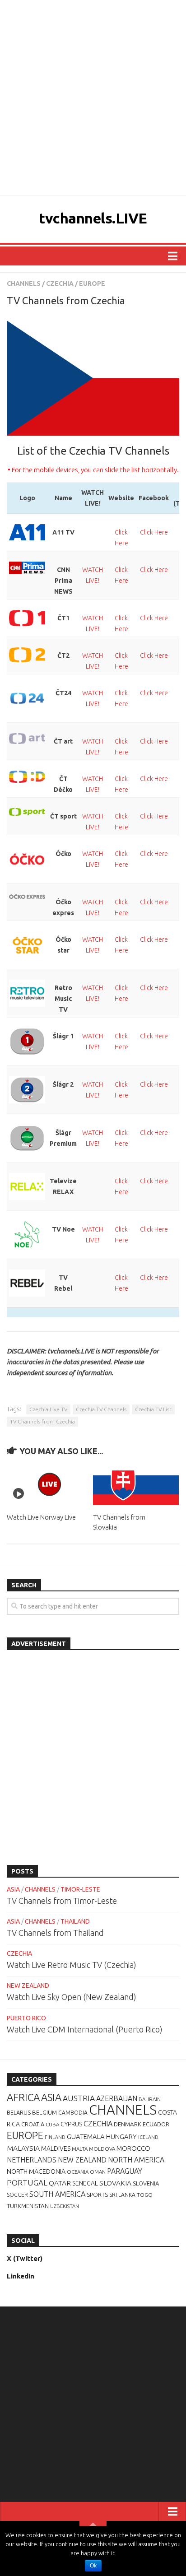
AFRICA (23, 2097)
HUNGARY (121, 2137)
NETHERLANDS (32, 2160)
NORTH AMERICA (136, 2160)
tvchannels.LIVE (93, 218)
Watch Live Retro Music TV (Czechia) (72, 1965)
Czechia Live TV (48, 1409)
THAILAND (75, 1921)
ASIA (13, 1889)
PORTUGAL (27, 2183)
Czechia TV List (153, 1409)
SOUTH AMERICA (57, 2194)
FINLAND (55, 2137)
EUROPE (92, 284)
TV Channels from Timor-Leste (62, 1901)
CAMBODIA (73, 2113)
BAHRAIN (150, 2099)
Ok (93, 2566)
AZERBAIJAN (117, 2098)
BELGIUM (44, 2112)
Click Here (154, 532)
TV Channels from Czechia (42, 1421)
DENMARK (128, 2124)
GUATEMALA (86, 2137)
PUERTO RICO (26, 2018)
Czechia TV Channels (101, 1409)
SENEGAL (85, 2183)
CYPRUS (71, 2124)
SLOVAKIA (115, 2183)
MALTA (80, 2149)
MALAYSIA (23, 2148)
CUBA (52, 2124)
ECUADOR (156, 2124)
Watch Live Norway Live (41, 1517)
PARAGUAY (125, 2171)
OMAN (98, 2172)
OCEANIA (78, 2172)
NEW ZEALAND (28, 1985)
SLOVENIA (146, 2183)
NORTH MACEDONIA (36, 2171)
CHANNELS (24, 284)
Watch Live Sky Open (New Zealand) (72, 1997)
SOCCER (17, 2195)
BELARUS (19, 2112)
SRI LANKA (122, 2195)
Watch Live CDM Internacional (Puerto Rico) (85, 2029)
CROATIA (33, 2124)
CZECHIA (60, 284)
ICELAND (148, 2137)
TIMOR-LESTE (80, 1889)
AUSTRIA (79, 2098)
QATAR (60, 2183)
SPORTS (97, 2195)
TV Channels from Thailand (55, 1933)
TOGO (145, 2195)
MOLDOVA (102, 2149)
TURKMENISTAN (28, 2206)
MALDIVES (56, 2148)
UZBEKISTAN (65, 2206)
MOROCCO (133, 2148)
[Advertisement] (93, 98)
